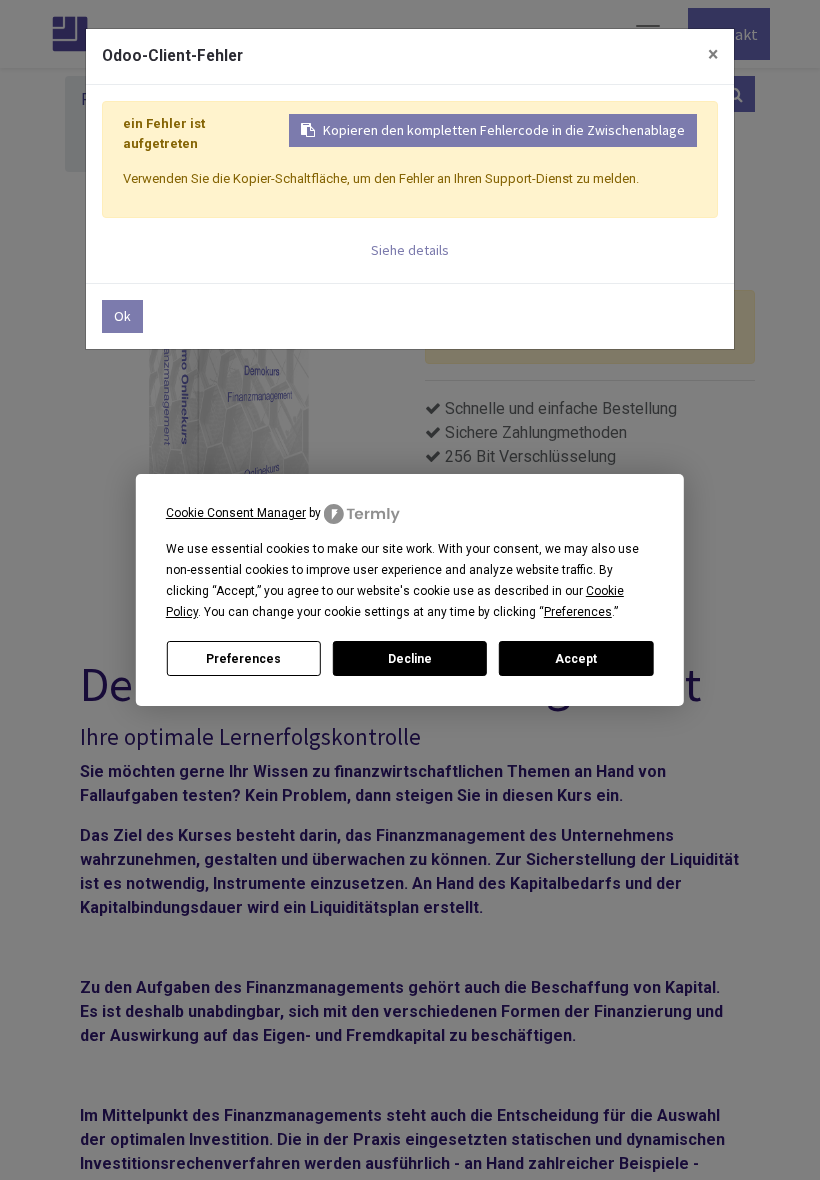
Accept (576, 659)
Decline (410, 659)
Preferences (243, 659)
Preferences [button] (578, 612)
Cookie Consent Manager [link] (236, 513)
